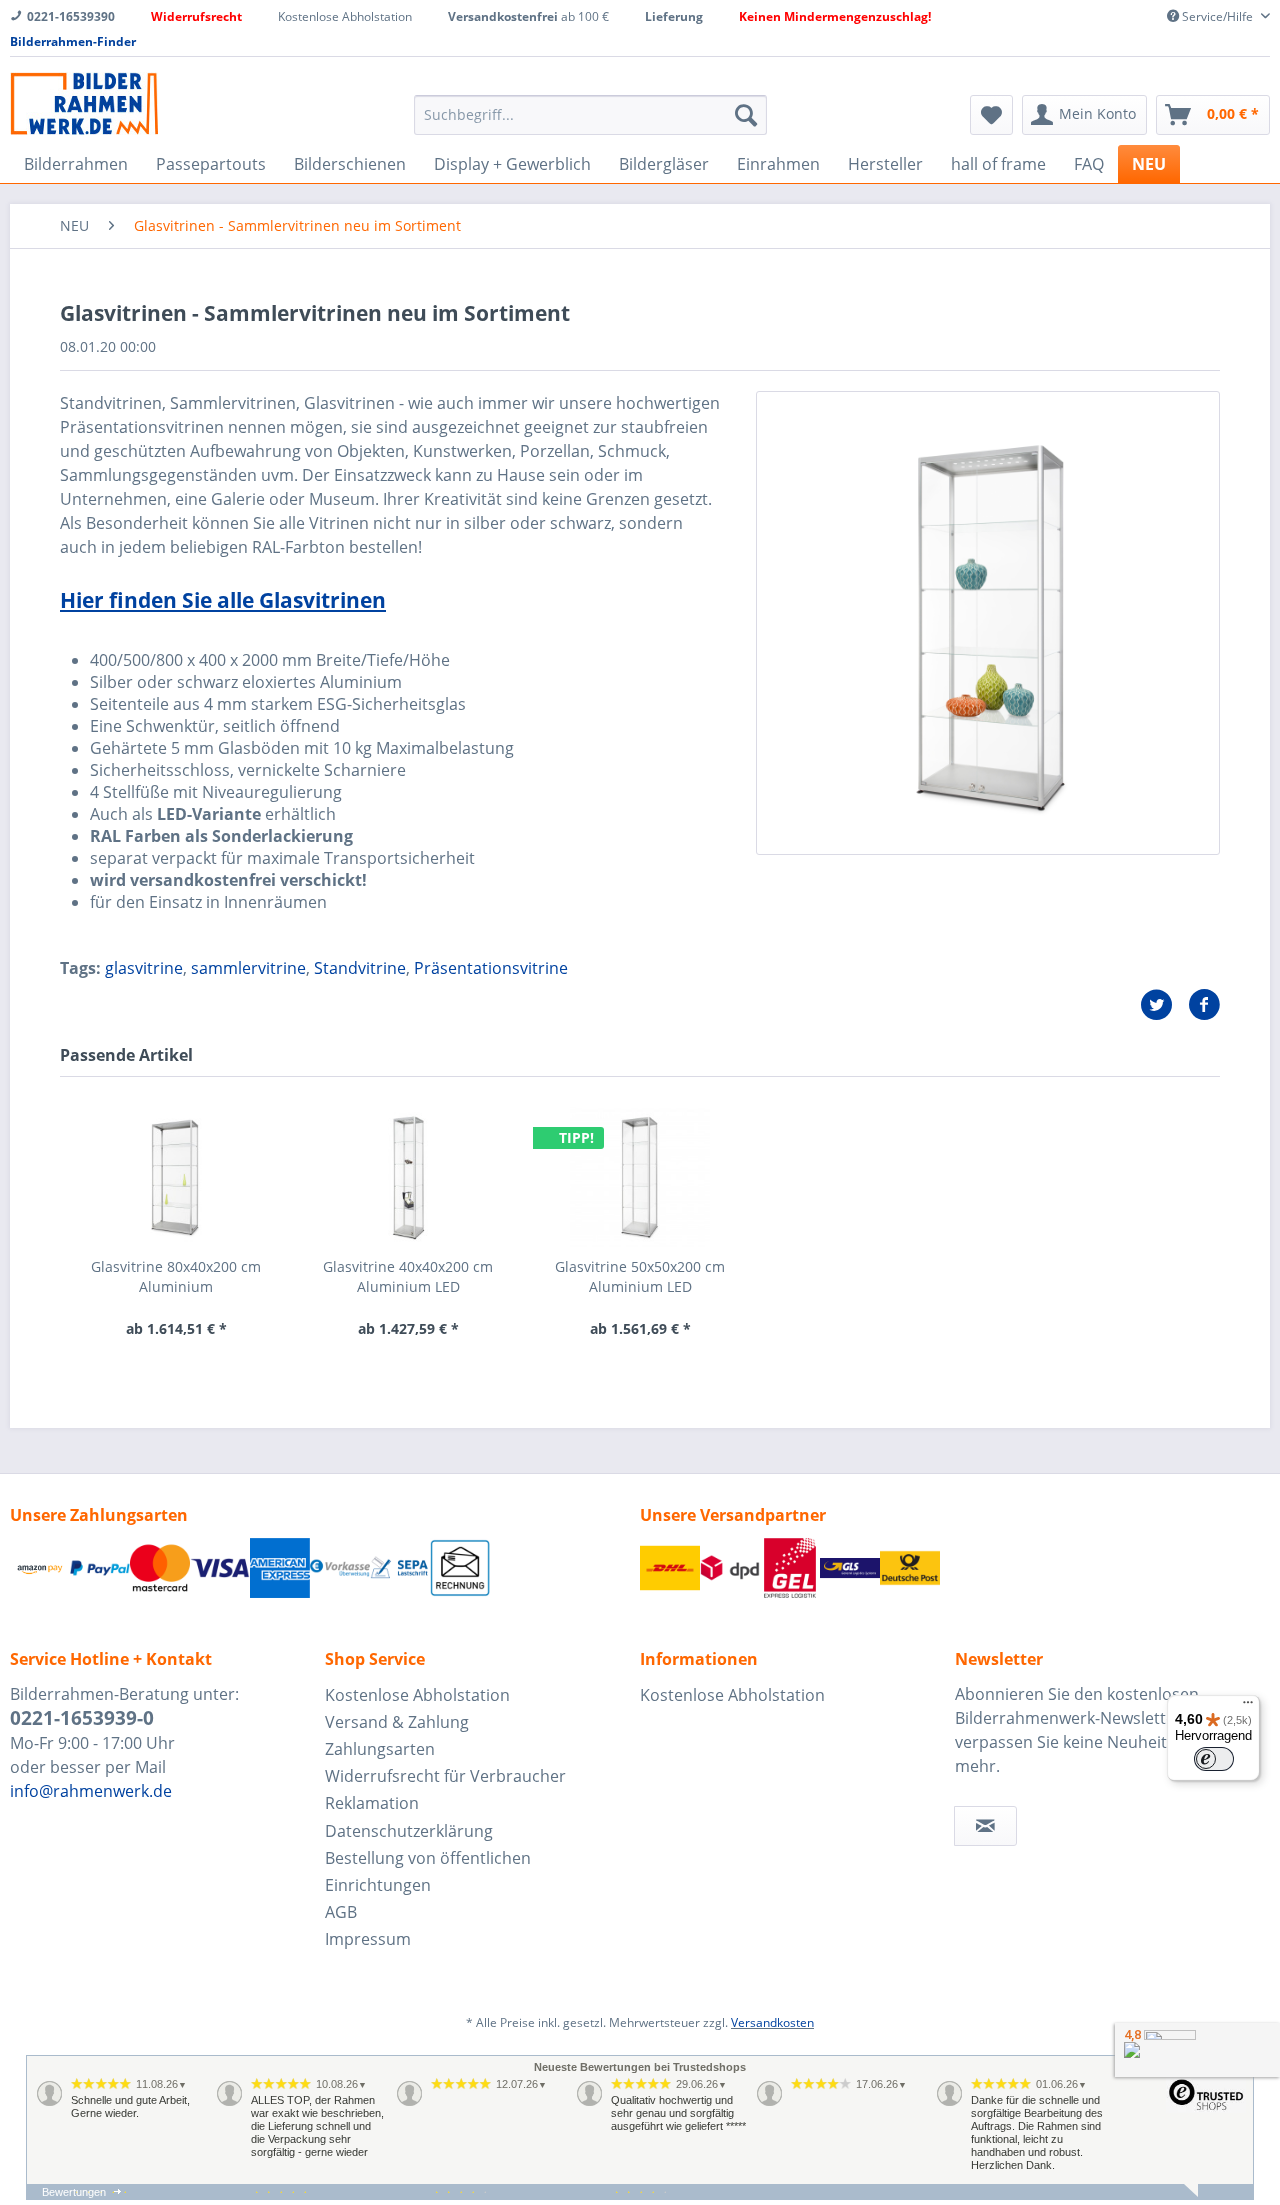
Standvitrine (360, 968)
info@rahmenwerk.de (91, 1791)
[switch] (1214, 1759)
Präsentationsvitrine (491, 968)
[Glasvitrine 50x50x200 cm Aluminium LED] (640, 1177)
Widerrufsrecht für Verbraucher (445, 1776)
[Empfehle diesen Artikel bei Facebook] (1204, 1005)
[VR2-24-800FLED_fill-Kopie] (988, 623)
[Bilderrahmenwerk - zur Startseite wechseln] (84, 103)
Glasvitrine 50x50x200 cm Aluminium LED (640, 1276)
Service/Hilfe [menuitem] (1217, 16)
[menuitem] (590, 115)
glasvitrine (144, 968)
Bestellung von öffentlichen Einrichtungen (428, 1871)
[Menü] (1248, 1707)
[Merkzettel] (991, 115)
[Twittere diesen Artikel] (1164, 1005)
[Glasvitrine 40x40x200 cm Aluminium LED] (408, 1177)
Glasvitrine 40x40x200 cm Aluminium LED (408, 1276)
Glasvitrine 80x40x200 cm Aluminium (176, 1276)
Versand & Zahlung (397, 1722)
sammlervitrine (248, 968)
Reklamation (372, 1803)
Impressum (368, 1939)
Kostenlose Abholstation (417, 1695)
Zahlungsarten (380, 1749)
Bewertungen (74, 2192)
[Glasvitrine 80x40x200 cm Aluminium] (176, 1177)
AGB (341, 1912)
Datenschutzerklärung (409, 1831)
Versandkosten (772, 2022)
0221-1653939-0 (82, 1718)
